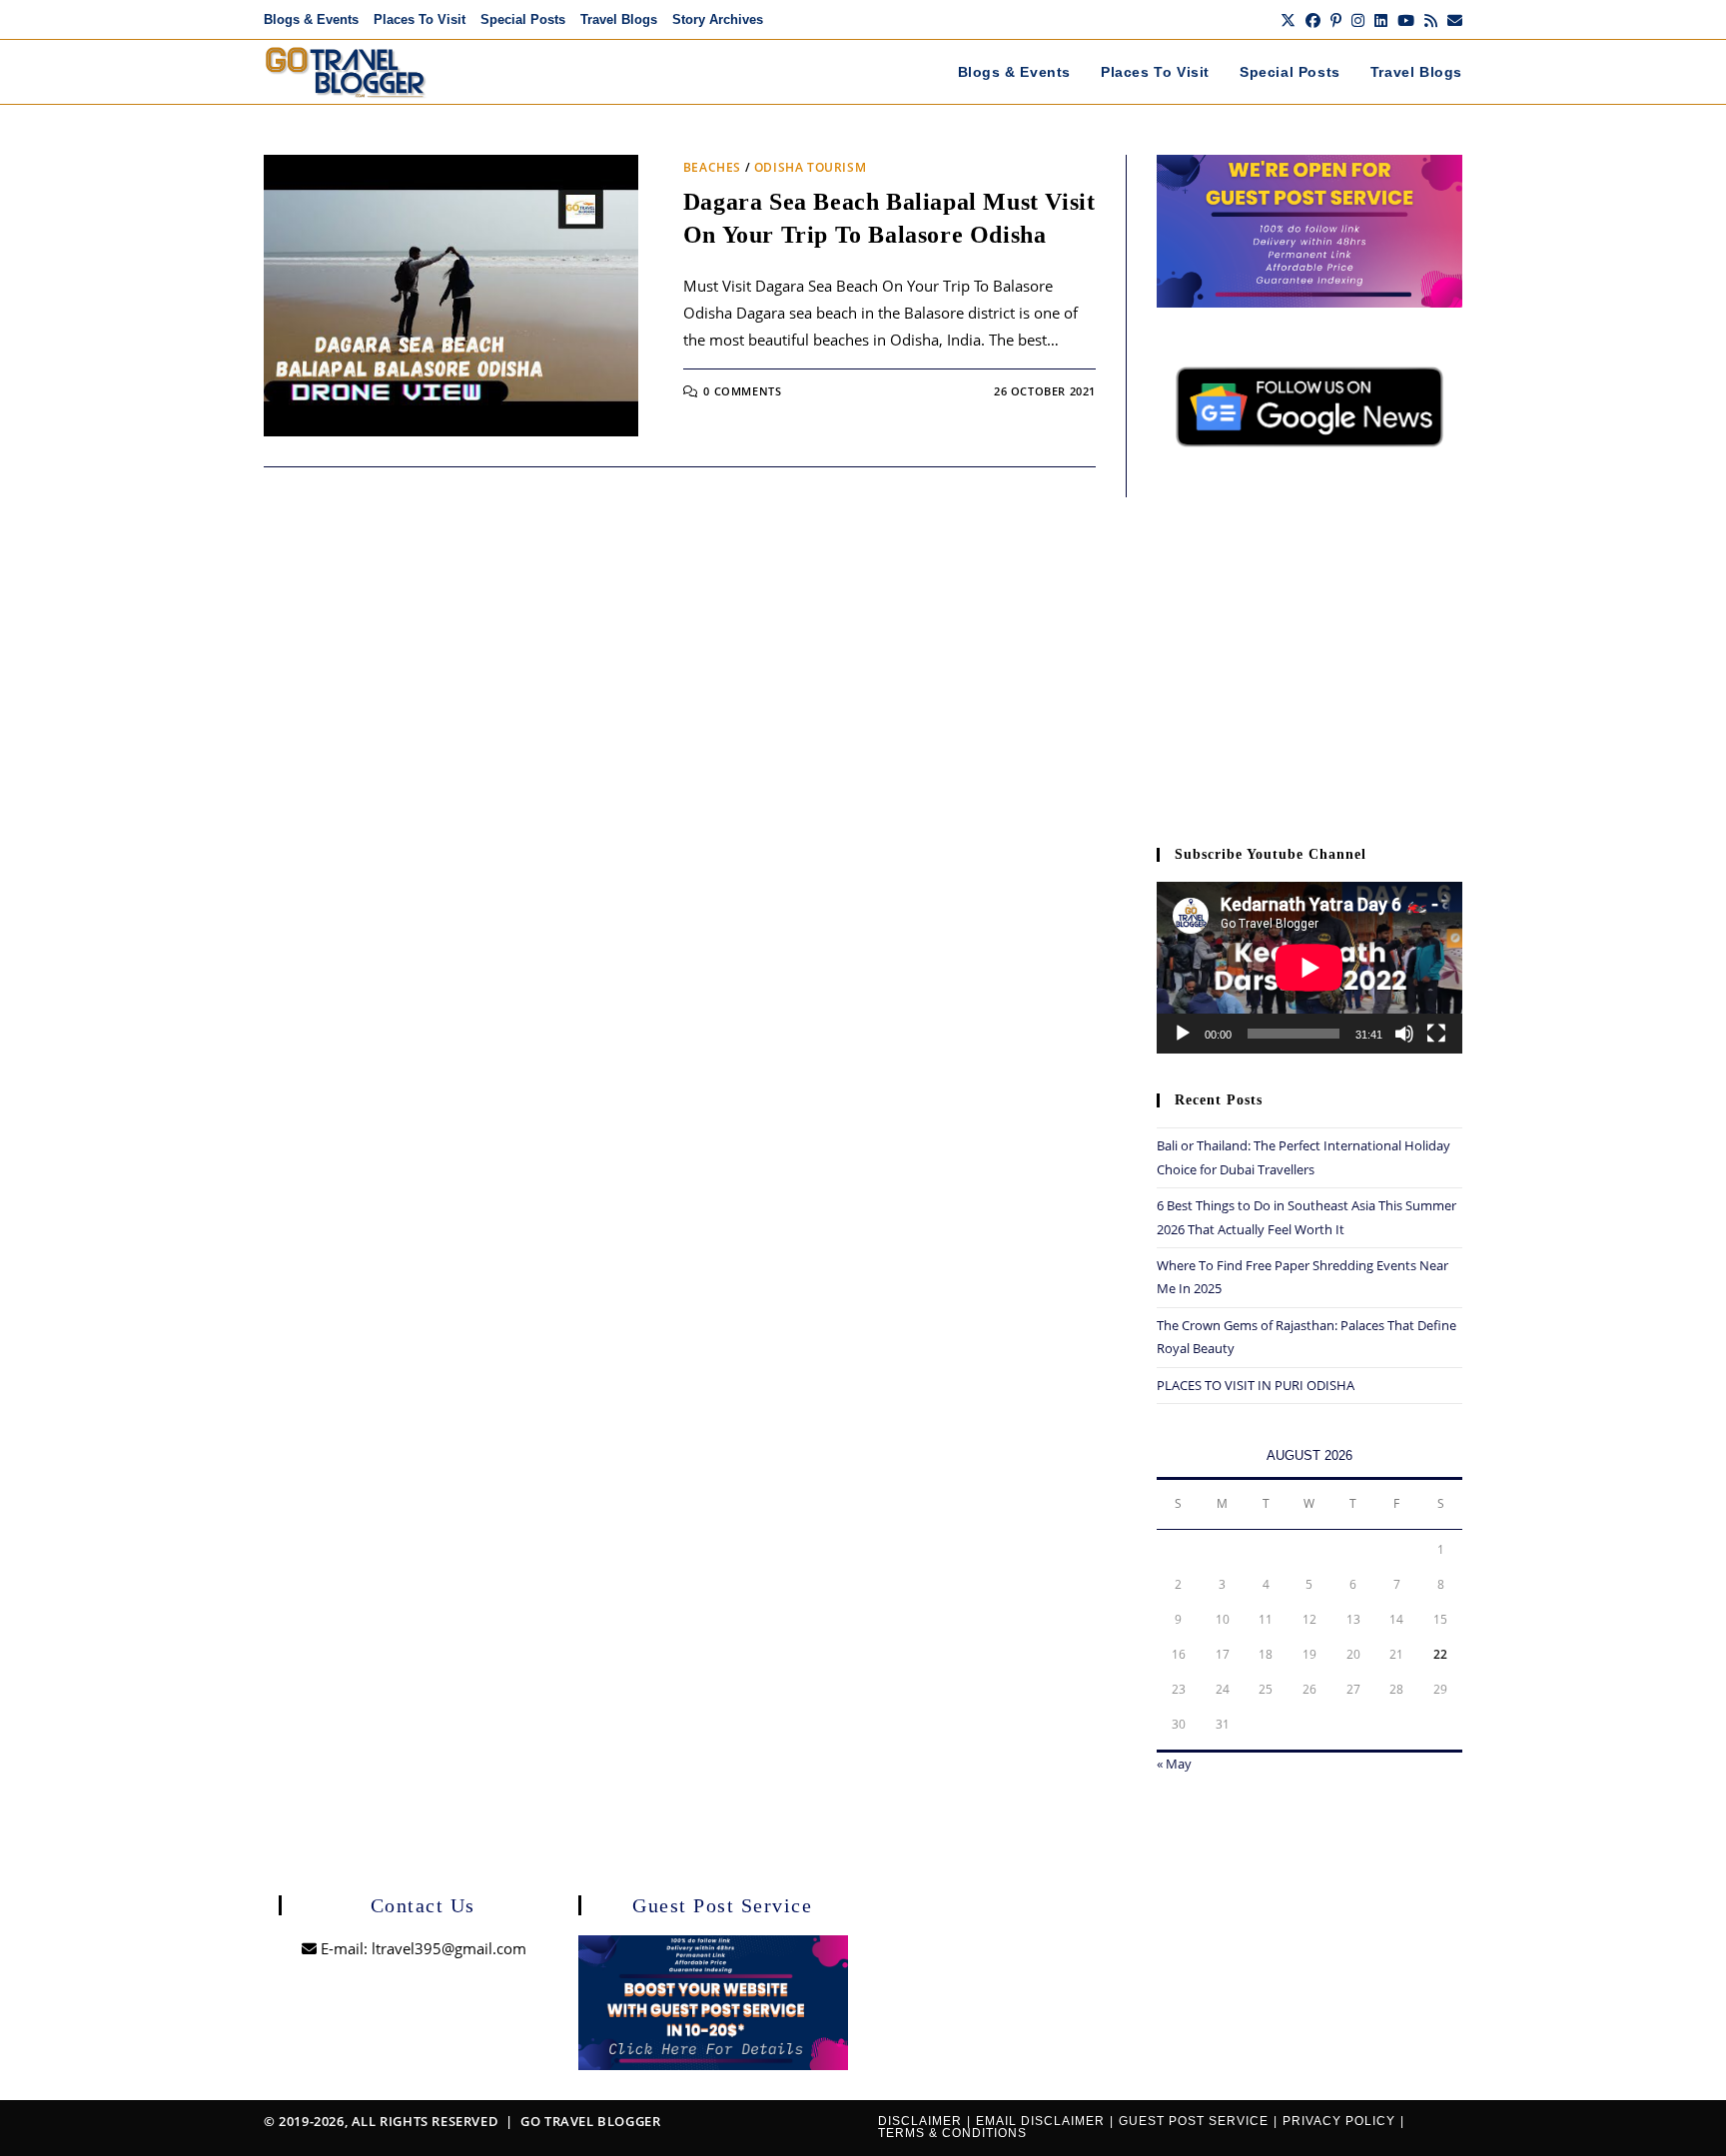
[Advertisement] (1309, 657)
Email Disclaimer (1040, 2121)
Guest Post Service (1194, 2121)
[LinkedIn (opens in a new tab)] (1381, 20)
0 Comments (742, 391)
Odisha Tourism (810, 167)
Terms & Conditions (952, 2133)
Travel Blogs (619, 19)
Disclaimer (920, 2121)
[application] (1309, 968)
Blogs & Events (311, 19)
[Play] (1183, 1034)
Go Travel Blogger (590, 2121)
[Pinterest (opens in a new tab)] (1336, 20)
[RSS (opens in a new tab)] (1431, 20)
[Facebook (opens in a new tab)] (1313, 20)
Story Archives (718, 19)
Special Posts (523, 19)
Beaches (712, 167)
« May (1174, 1764)
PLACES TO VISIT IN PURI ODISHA (1256, 1385)
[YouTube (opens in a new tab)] (1406, 20)
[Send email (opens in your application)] (1452, 20)
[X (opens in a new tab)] (1288, 20)
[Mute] (1404, 1034)
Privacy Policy (1339, 2121)
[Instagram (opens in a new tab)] (1358, 20)
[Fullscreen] (1436, 1034)
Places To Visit (420, 19)
